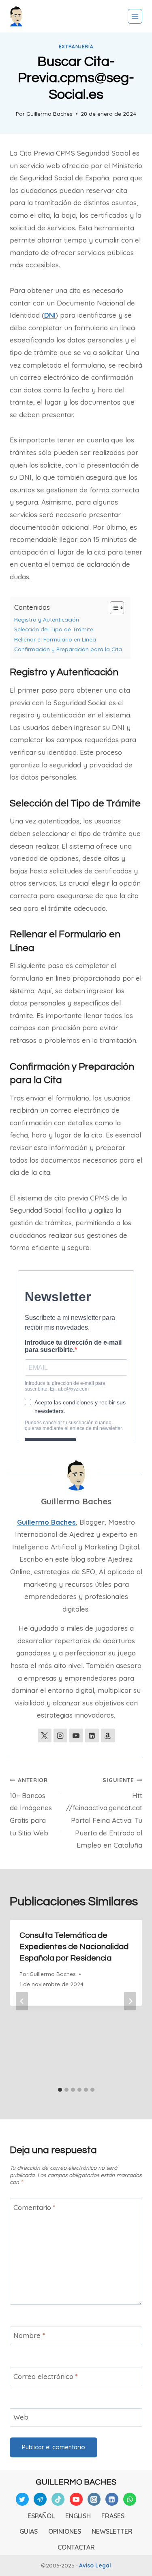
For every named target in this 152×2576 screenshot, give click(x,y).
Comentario (34, 2207)
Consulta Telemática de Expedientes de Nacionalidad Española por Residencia (74, 1947)
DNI (50, 315)
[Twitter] (22, 2499)
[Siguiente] (130, 2001)
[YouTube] (76, 2499)
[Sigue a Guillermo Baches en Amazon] (108, 1735)
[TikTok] (58, 2499)
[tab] (60, 2090)
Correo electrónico (46, 2376)
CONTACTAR (76, 2547)
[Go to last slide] (22, 2001)
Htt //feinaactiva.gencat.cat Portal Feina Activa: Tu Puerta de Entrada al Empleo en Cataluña (104, 1813)
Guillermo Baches (49, 114)
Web (21, 2417)
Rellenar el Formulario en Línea (55, 639)
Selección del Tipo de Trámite (54, 629)
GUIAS (29, 2531)
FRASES (113, 2516)
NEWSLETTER (112, 2531)
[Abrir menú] (135, 16)
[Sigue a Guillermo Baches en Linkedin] (92, 1735)
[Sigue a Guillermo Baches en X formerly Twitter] (45, 1735)
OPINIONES (65, 2531)
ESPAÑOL (41, 2516)
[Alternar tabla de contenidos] (113, 608)
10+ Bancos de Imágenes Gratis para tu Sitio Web (31, 1807)
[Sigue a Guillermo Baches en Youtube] (76, 1735)
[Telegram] (40, 2499)
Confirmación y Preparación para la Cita (68, 649)
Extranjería (76, 47)
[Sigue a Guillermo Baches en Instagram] (60, 1735)
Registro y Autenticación (47, 619)
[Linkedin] (112, 2499)
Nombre (29, 2335)
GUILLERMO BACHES (76, 2482)
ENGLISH (78, 2516)
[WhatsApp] (130, 2499)
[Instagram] (94, 2499)
